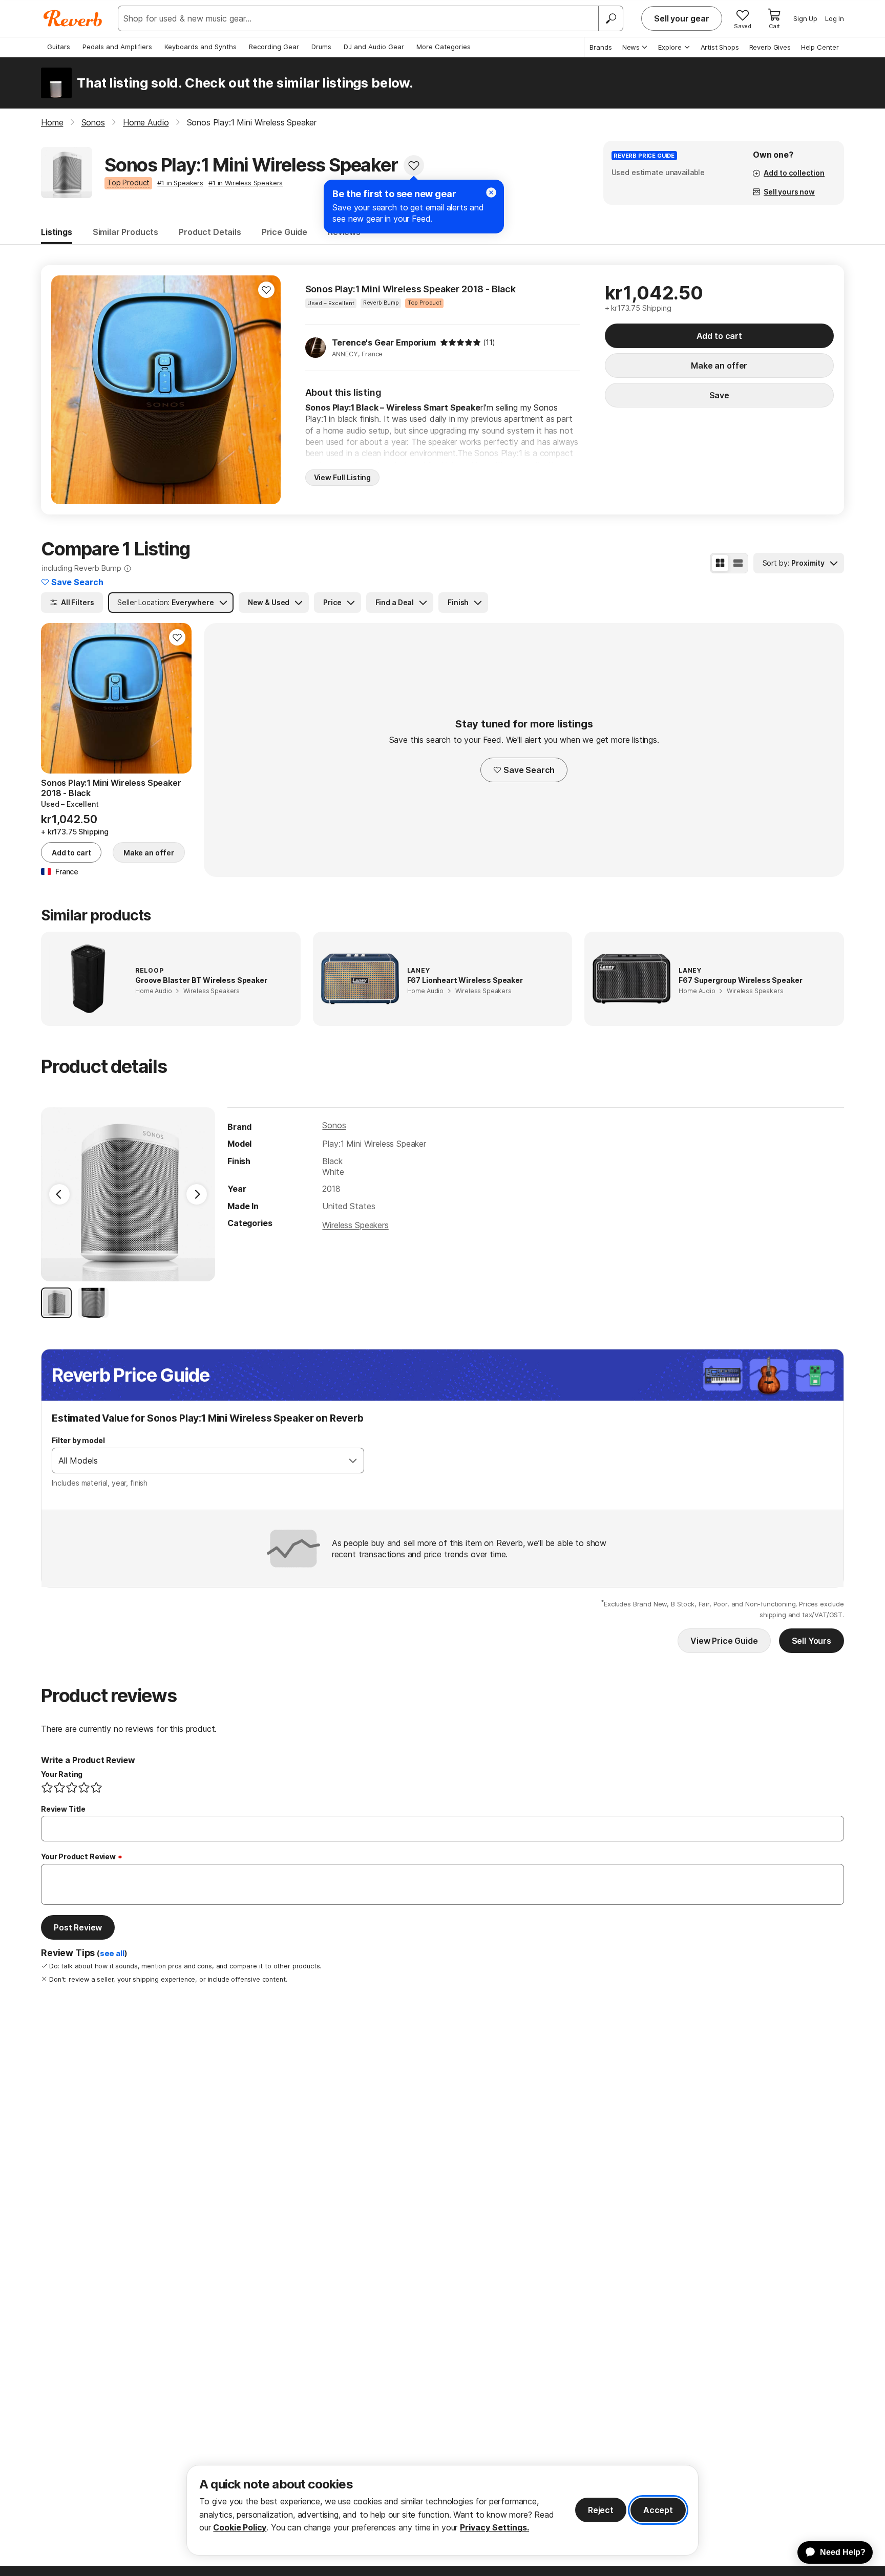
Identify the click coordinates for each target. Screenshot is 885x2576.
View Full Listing (343, 477)
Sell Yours (812, 1641)
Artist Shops (720, 47)
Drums (321, 47)
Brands (601, 47)
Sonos (334, 1125)
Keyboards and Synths (201, 47)
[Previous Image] (59, 1194)
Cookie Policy (240, 2527)
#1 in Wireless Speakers (246, 183)
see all (112, 1954)
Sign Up (805, 18)
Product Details (210, 232)
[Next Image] (197, 1194)
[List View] (738, 563)
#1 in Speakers (180, 183)
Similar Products (125, 232)
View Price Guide (724, 1641)
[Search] (610, 18)
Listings (57, 232)
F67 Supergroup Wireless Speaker (740, 980)
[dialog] (442, 2510)
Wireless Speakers (355, 1225)
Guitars (59, 47)
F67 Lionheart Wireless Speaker (465, 980)
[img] (460, 342)
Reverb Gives (770, 47)
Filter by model (78, 1440)
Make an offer (719, 366)
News (631, 47)
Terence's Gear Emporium (384, 342)
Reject (601, 2510)
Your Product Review (78, 1856)
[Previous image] (66, 390)
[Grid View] (720, 563)
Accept (658, 2510)
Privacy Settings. (494, 2527)
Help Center (820, 47)
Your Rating (62, 1774)
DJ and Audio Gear (374, 47)
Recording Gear (274, 47)
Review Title (63, 1809)
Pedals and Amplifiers (117, 47)
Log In (835, 18)
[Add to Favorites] (414, 165)
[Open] (353, 1461)
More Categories (444, 47)
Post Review (78, 1927)
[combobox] (197, 1461)
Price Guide (285, 232)
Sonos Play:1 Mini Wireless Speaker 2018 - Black (410, 289)
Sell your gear (682, 18)
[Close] (491, 192)
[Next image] (266, 390)
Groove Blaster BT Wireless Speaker (201, 980)
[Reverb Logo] (73, 18)
